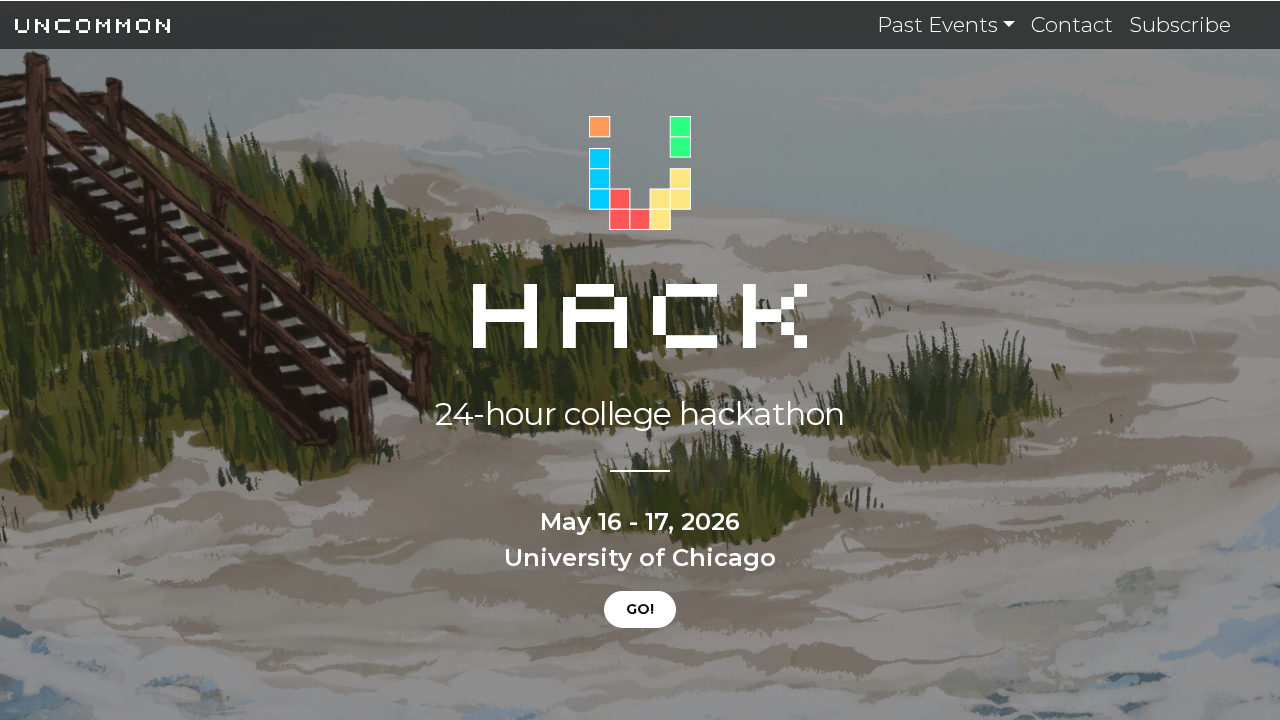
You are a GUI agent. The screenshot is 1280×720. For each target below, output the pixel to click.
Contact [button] (1072, 24)
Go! (640, 609)
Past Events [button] (937, 24)
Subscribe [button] (1180, 24)
